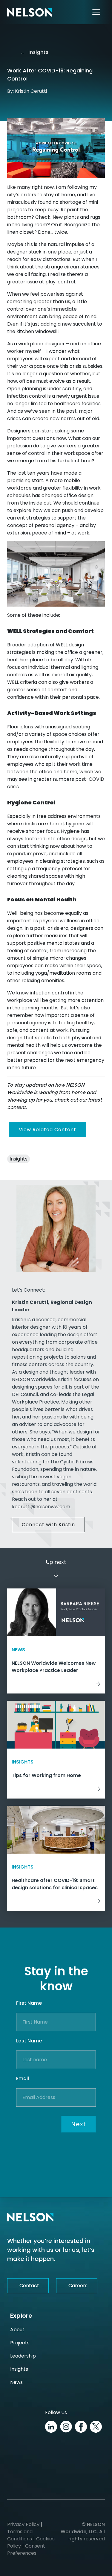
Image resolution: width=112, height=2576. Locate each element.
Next (79, 2124)
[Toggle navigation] (96, 12)
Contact (29, 2286)
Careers (78, 2286)
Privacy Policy (23, 2524)
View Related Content (47, 1130)
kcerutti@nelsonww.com (41, 1507)
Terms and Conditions (20, 2535)
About (17, 2330)
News (16, 2382)
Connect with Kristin (48, 1525)
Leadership (23, 2356)
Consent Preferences (26, 2550)
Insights (34, 52)
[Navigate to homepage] (30, 12)
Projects (20, 2343)
